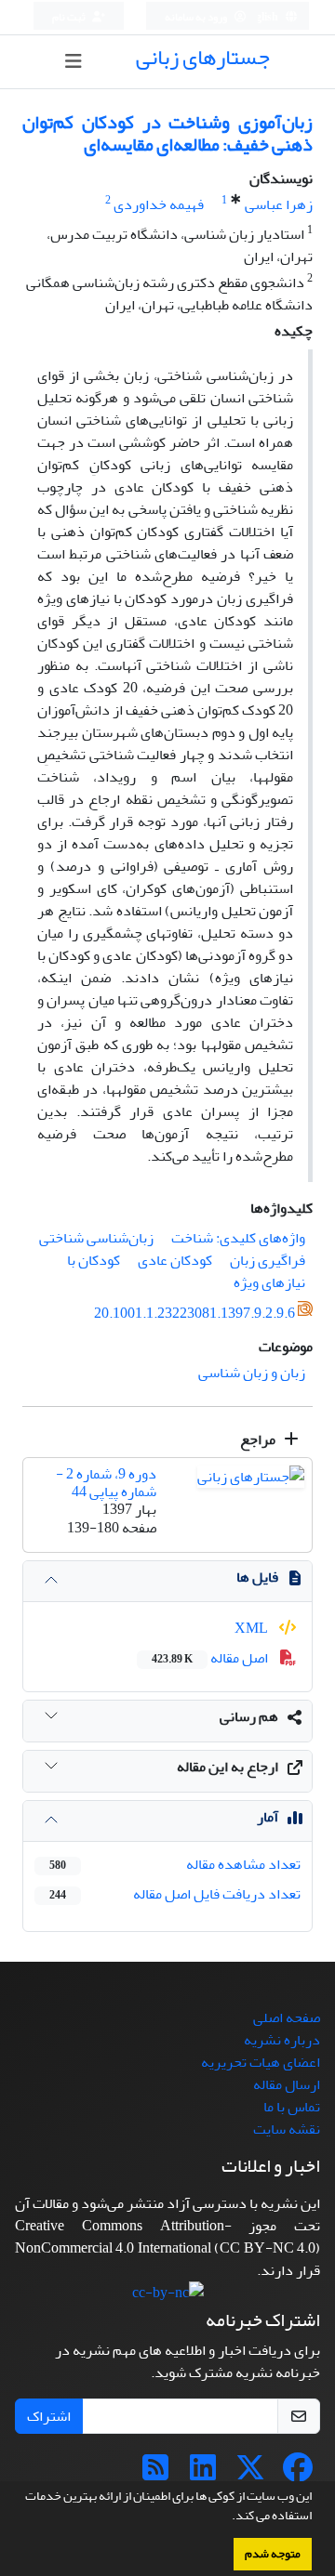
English (261, 17)
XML (253, 1628)
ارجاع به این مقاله (228, 1767)
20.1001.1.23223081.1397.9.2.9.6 (194, 1313)
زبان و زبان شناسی (252, 1373)
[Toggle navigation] (73, 62)
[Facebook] (298, 2474)
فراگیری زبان (268, 1260)
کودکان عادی (175, 1260)
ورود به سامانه (197, 17)
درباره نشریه (282, 2040)
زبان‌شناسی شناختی (96, 1238)
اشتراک (49, 2416)
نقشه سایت (287, 2129)
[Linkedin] (203, 2474)
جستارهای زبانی (203, 57)
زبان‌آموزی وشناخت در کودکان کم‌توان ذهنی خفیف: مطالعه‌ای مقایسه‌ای (167, 133)
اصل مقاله (211, 1658)
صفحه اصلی (287, 2017)
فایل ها (257, 1577)
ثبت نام (70, 17)
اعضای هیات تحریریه (261, 2062)
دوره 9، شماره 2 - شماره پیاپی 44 (106, 1483)
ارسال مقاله (287, 2084)
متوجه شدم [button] (273, 2554)
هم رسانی (249, 1716)
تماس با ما (292, 2107)
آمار (268, 1817)
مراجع (259, 1439)
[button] (227, 2517)
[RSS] (155, 2474)
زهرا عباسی (279, 204)
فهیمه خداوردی (159, 204)
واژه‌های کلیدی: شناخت (238, 1238)
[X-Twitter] (250, 2474)
